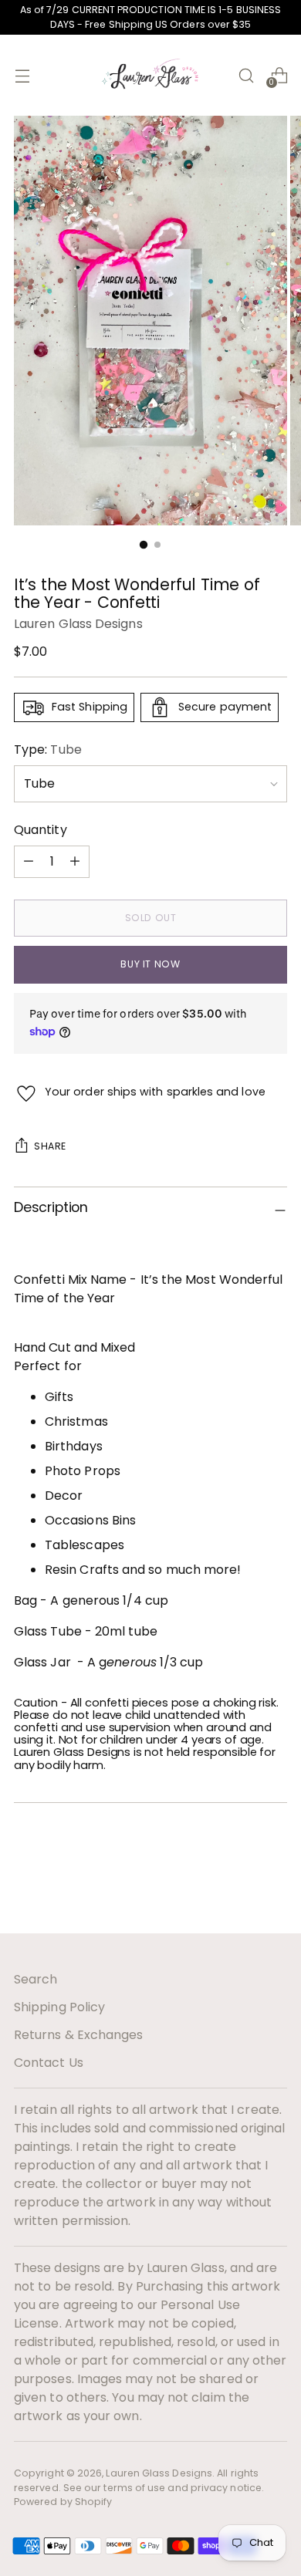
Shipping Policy (59, 2007)
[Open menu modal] (22, 75)
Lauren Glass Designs (78, 624)
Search (36, 1979)
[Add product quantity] (29, 862)
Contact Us (49, 2063)
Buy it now (150, 964)
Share (50, 1146)
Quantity (41, 830)
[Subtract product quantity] (75, 862)
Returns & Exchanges (79, 2035)
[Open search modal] (246, 75)
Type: (48, 750)
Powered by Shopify (63, 2502)
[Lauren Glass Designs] (150, 75)
